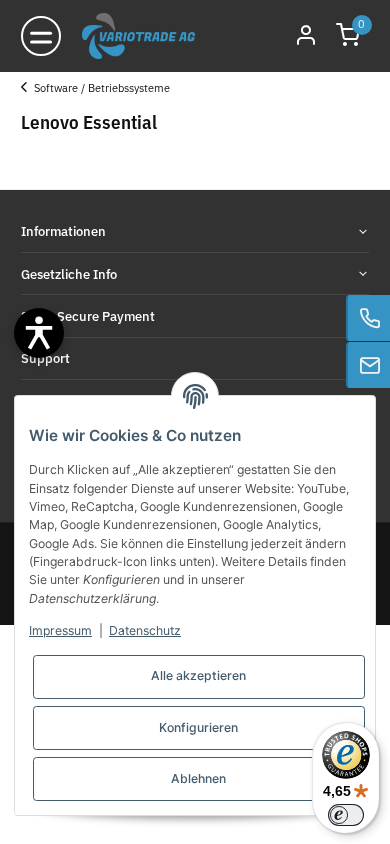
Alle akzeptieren (198, 675)
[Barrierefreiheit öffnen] (39, 333)
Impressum (60, 630)
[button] (348, 36)
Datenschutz (145, 630)
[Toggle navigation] (41, 36)
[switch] (346, 815)
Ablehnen (198, 778)
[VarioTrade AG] (138, 36)
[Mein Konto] (306, 36)
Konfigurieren (198, 727)
